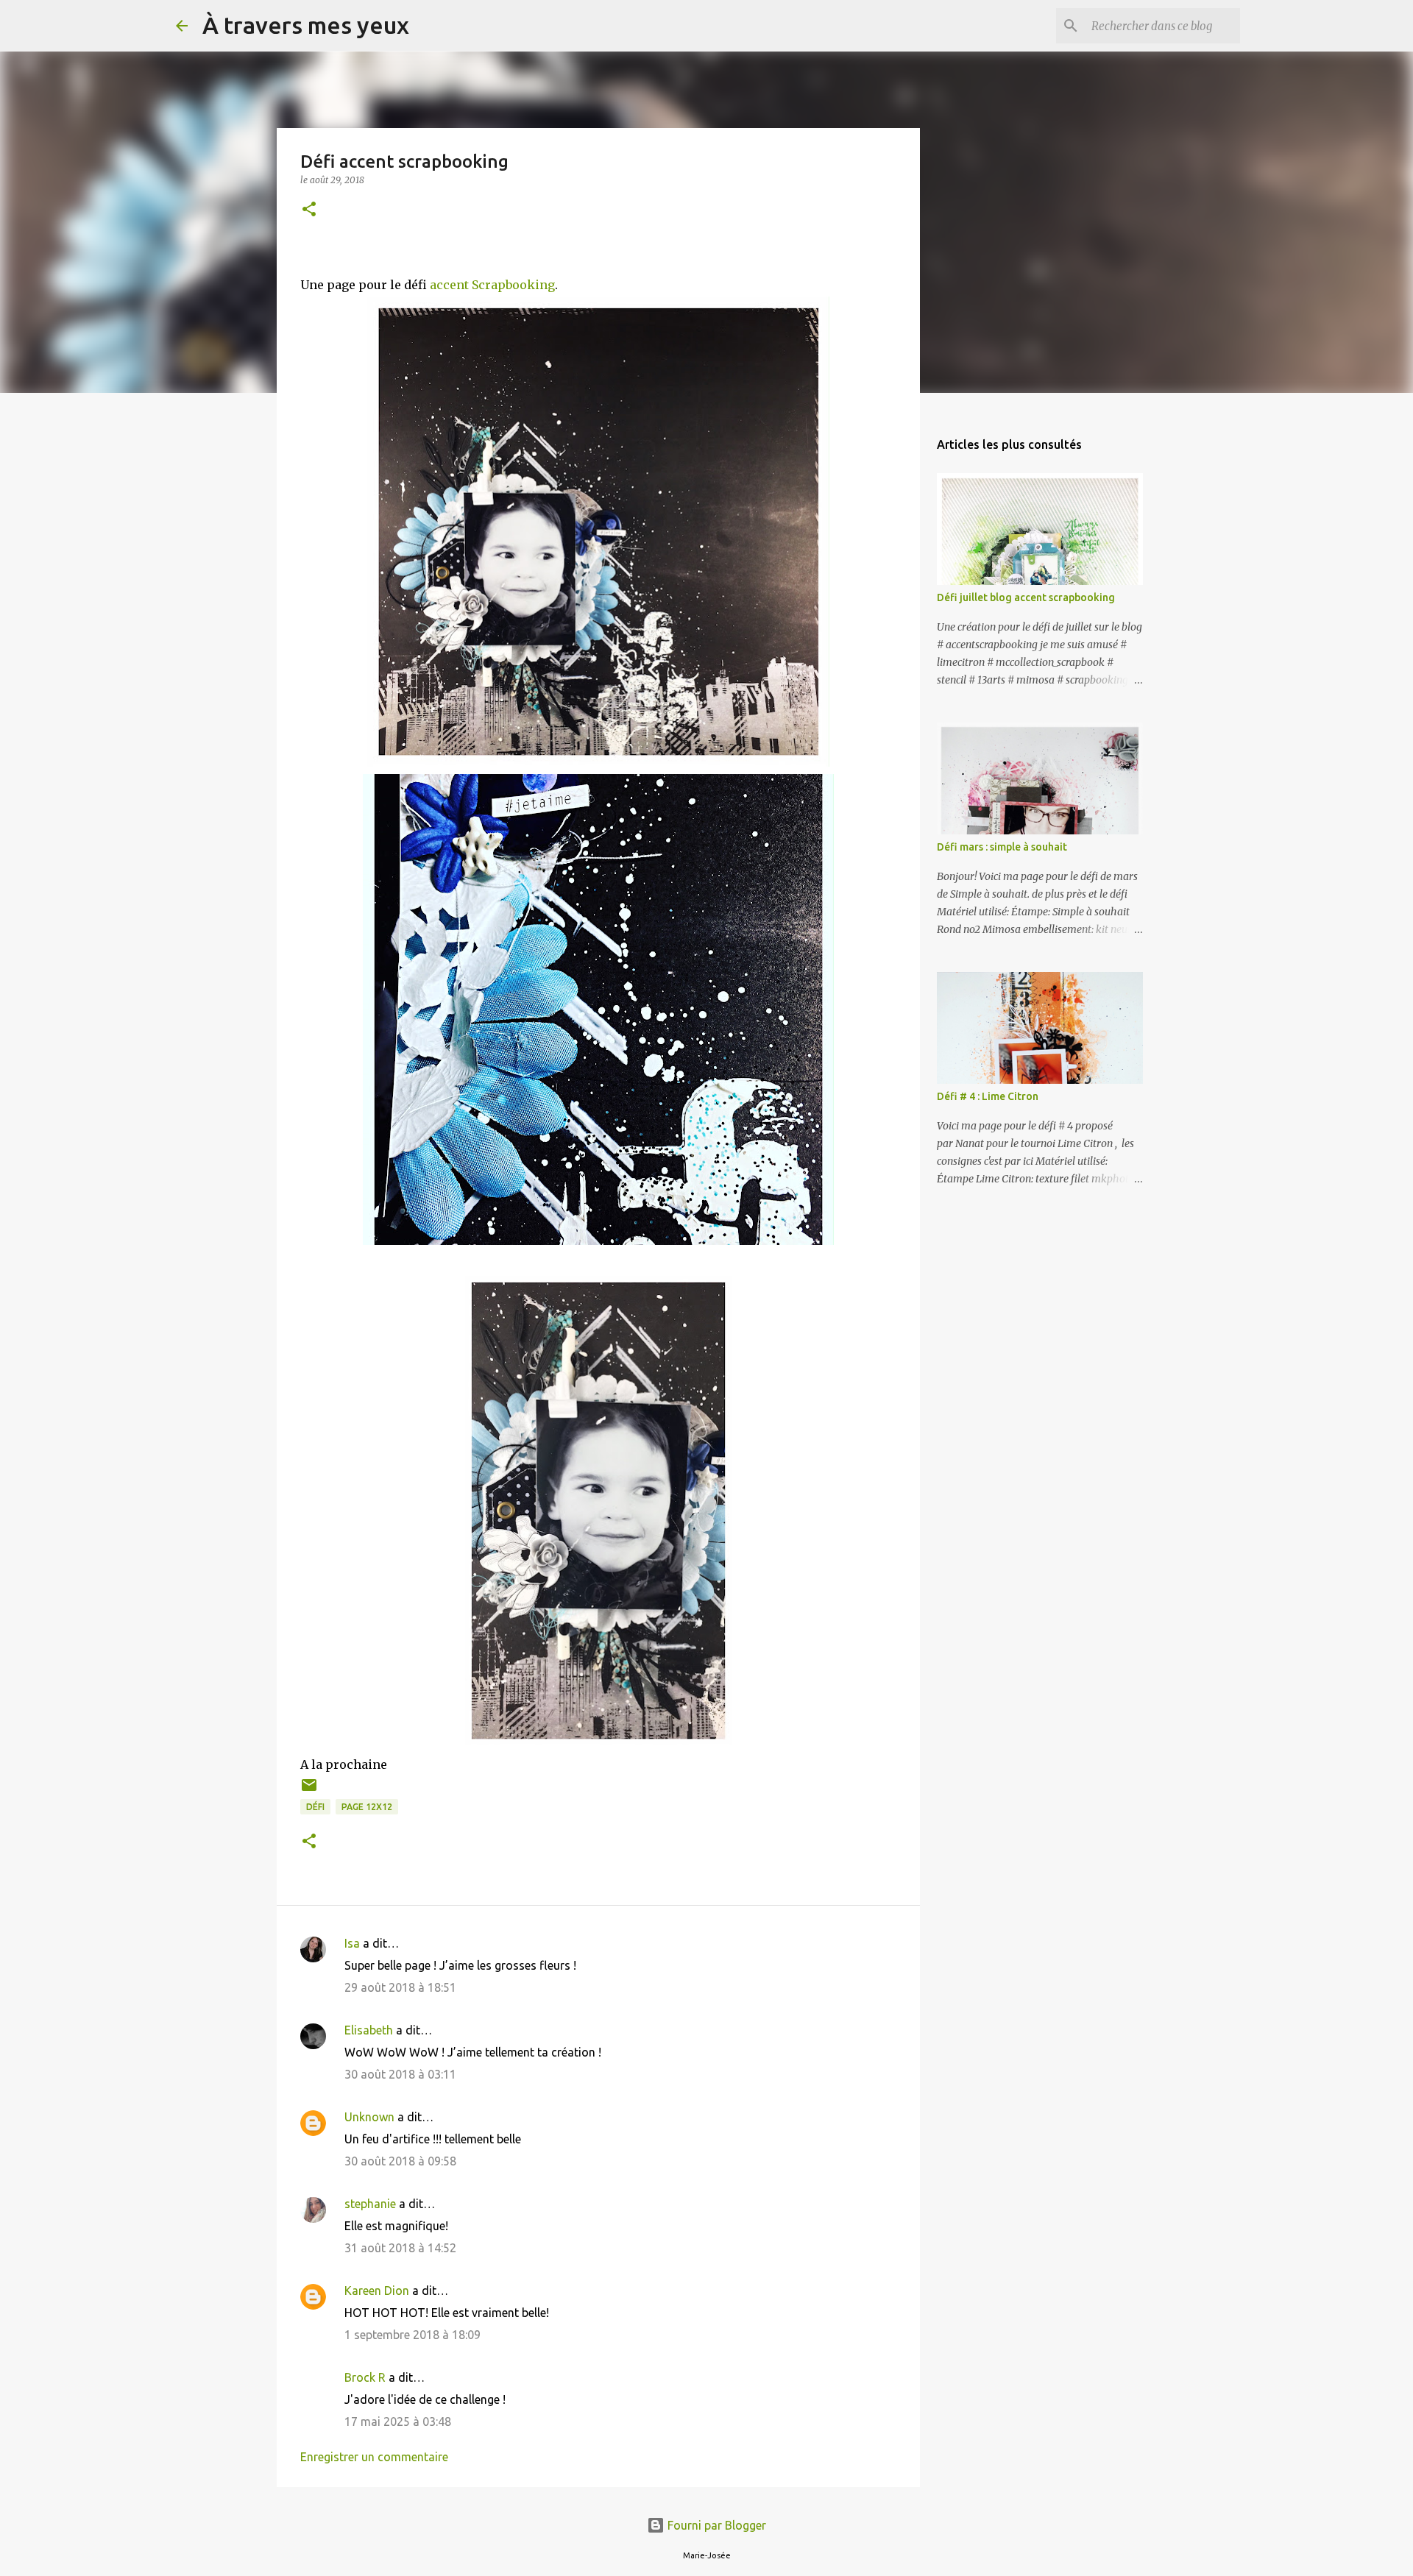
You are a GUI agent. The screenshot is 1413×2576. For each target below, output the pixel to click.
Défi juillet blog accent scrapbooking (1026, 597)
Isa (352, 1943)
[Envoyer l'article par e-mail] (309, 1791)
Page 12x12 (367, 1807)
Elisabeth (369, 2030)
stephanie (370, 2204)
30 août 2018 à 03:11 (400, 2074)
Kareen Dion (377, 2291)
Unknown (369, 2117)
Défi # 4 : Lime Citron (988, 1096)
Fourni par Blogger (715, 2525)
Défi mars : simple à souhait (1002, 847)
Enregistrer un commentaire (374, 2457)
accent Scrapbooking (492, 285)
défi (315, 1807)
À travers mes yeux (306, 25)
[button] (309, 210)
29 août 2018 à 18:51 (400, 1987)
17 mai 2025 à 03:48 (398, 2421)
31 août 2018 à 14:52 (400, 2248)
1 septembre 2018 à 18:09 (412, 2335)
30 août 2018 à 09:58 (400, 2161)
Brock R (365, 2377)
